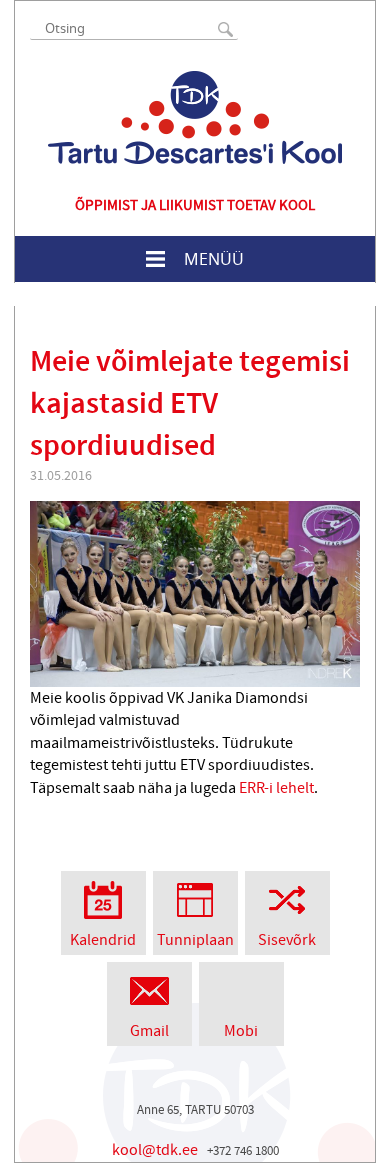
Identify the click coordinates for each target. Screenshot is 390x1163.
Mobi (241, 1031)
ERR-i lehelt (276, 788)
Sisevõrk (287, 940)
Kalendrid (103, 940)
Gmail (149, 1031)
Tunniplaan (195, 940)
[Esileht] (195, 117)
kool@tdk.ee (155, 1150)
